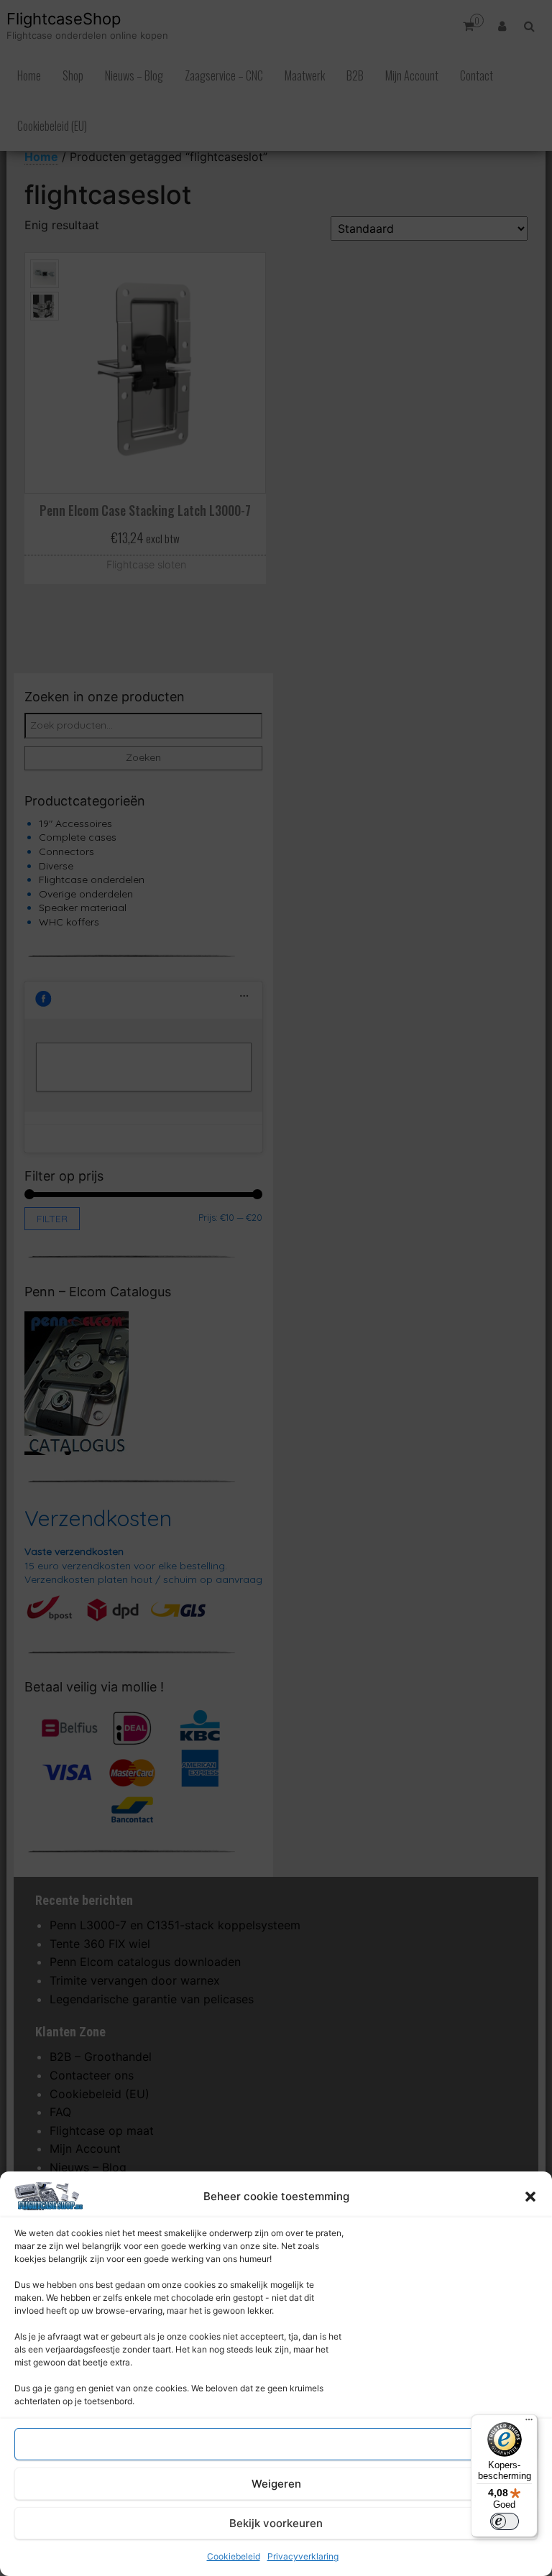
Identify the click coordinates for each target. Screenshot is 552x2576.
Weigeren (276, 2484)
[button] (530, 2197)
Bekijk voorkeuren (276, 2523)
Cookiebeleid (234, 2556)
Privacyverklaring (303, 2556)
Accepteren (276, 2444)
